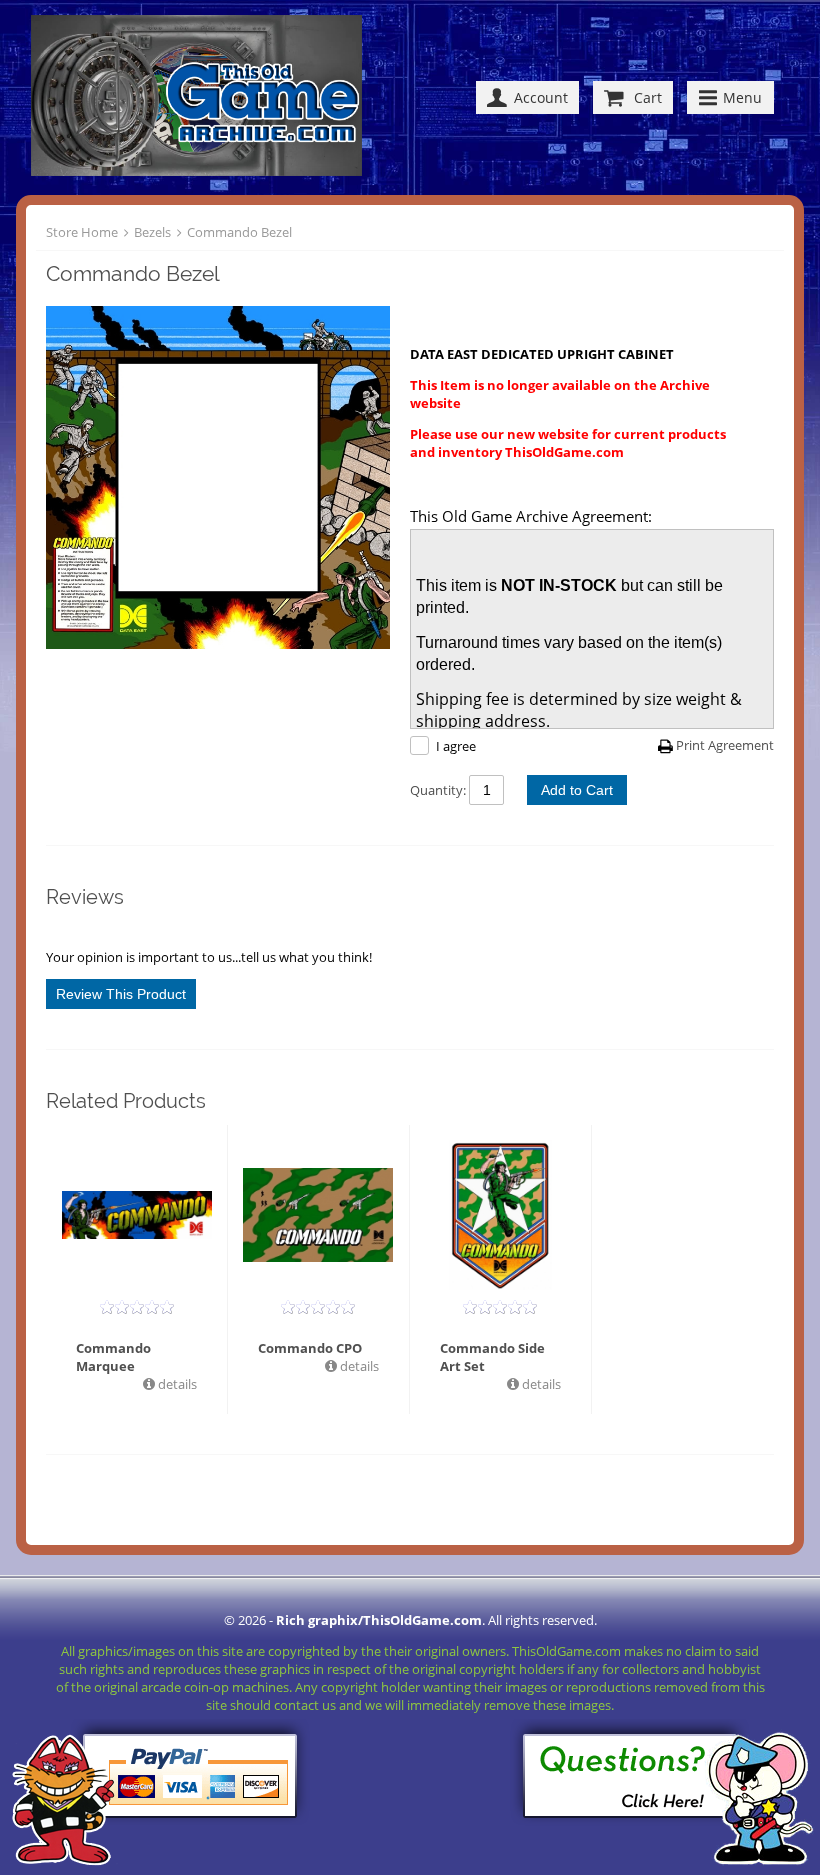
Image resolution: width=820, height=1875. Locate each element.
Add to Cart (577, 790)
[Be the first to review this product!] (137, 1307)
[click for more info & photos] (137, 1215)
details (176, 1384)
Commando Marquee (113, 1357)
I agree (456, 746)
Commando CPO (310, 1348)
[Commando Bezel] (218, 480)
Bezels (152, 232)
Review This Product (121, 994)
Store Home (82, 232)
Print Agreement (725, 745)
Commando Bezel (239, 232)
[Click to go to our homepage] (201, 97)
